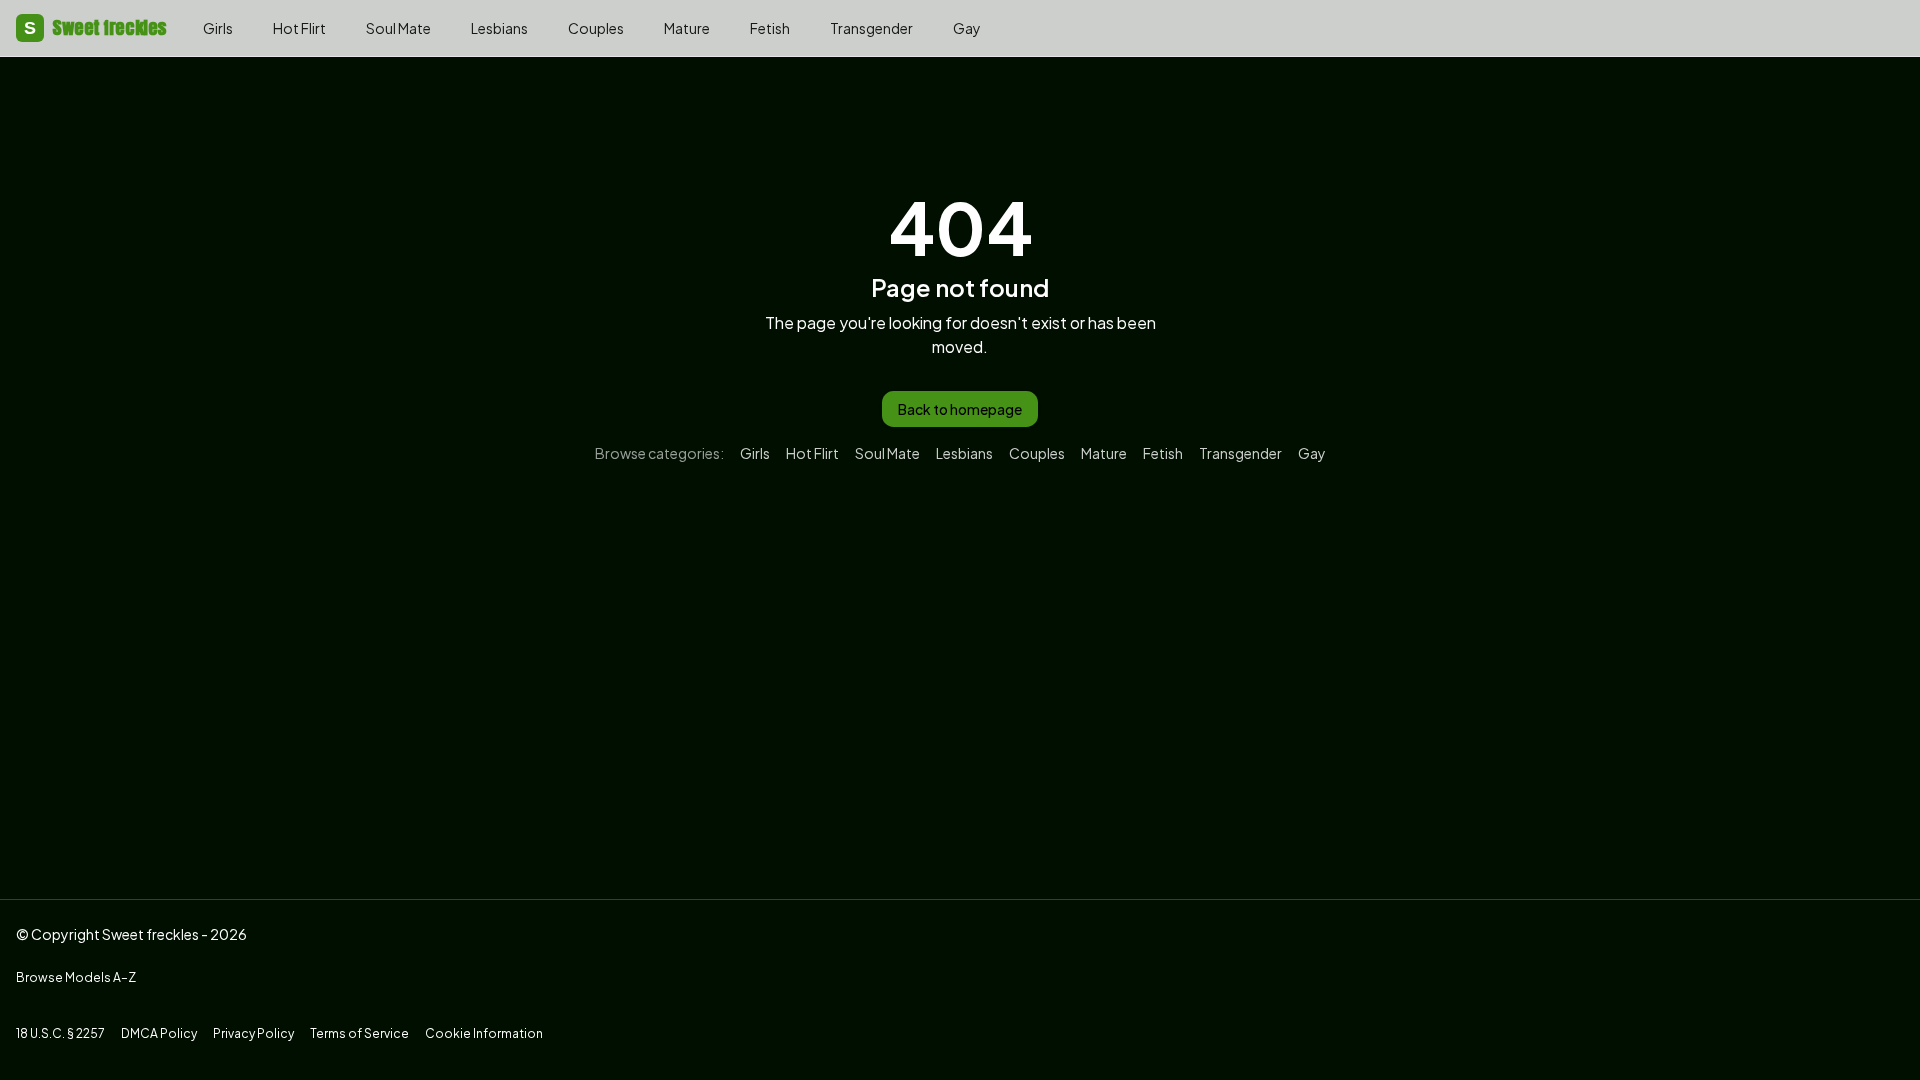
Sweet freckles (95, 27)
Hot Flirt (299, 28)
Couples (596, 28)
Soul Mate (398, 28)
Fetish (770, 28)
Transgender (871, 28)
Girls (218, 28)
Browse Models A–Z (76, 977)
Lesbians (499, 28)
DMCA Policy (159, 1033)
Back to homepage (960, 409)
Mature (687, 28)
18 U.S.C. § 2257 (60, 1033)
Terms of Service (359, 1033)
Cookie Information (484, 1033)
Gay (967, 28)
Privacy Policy (253, 1033)
